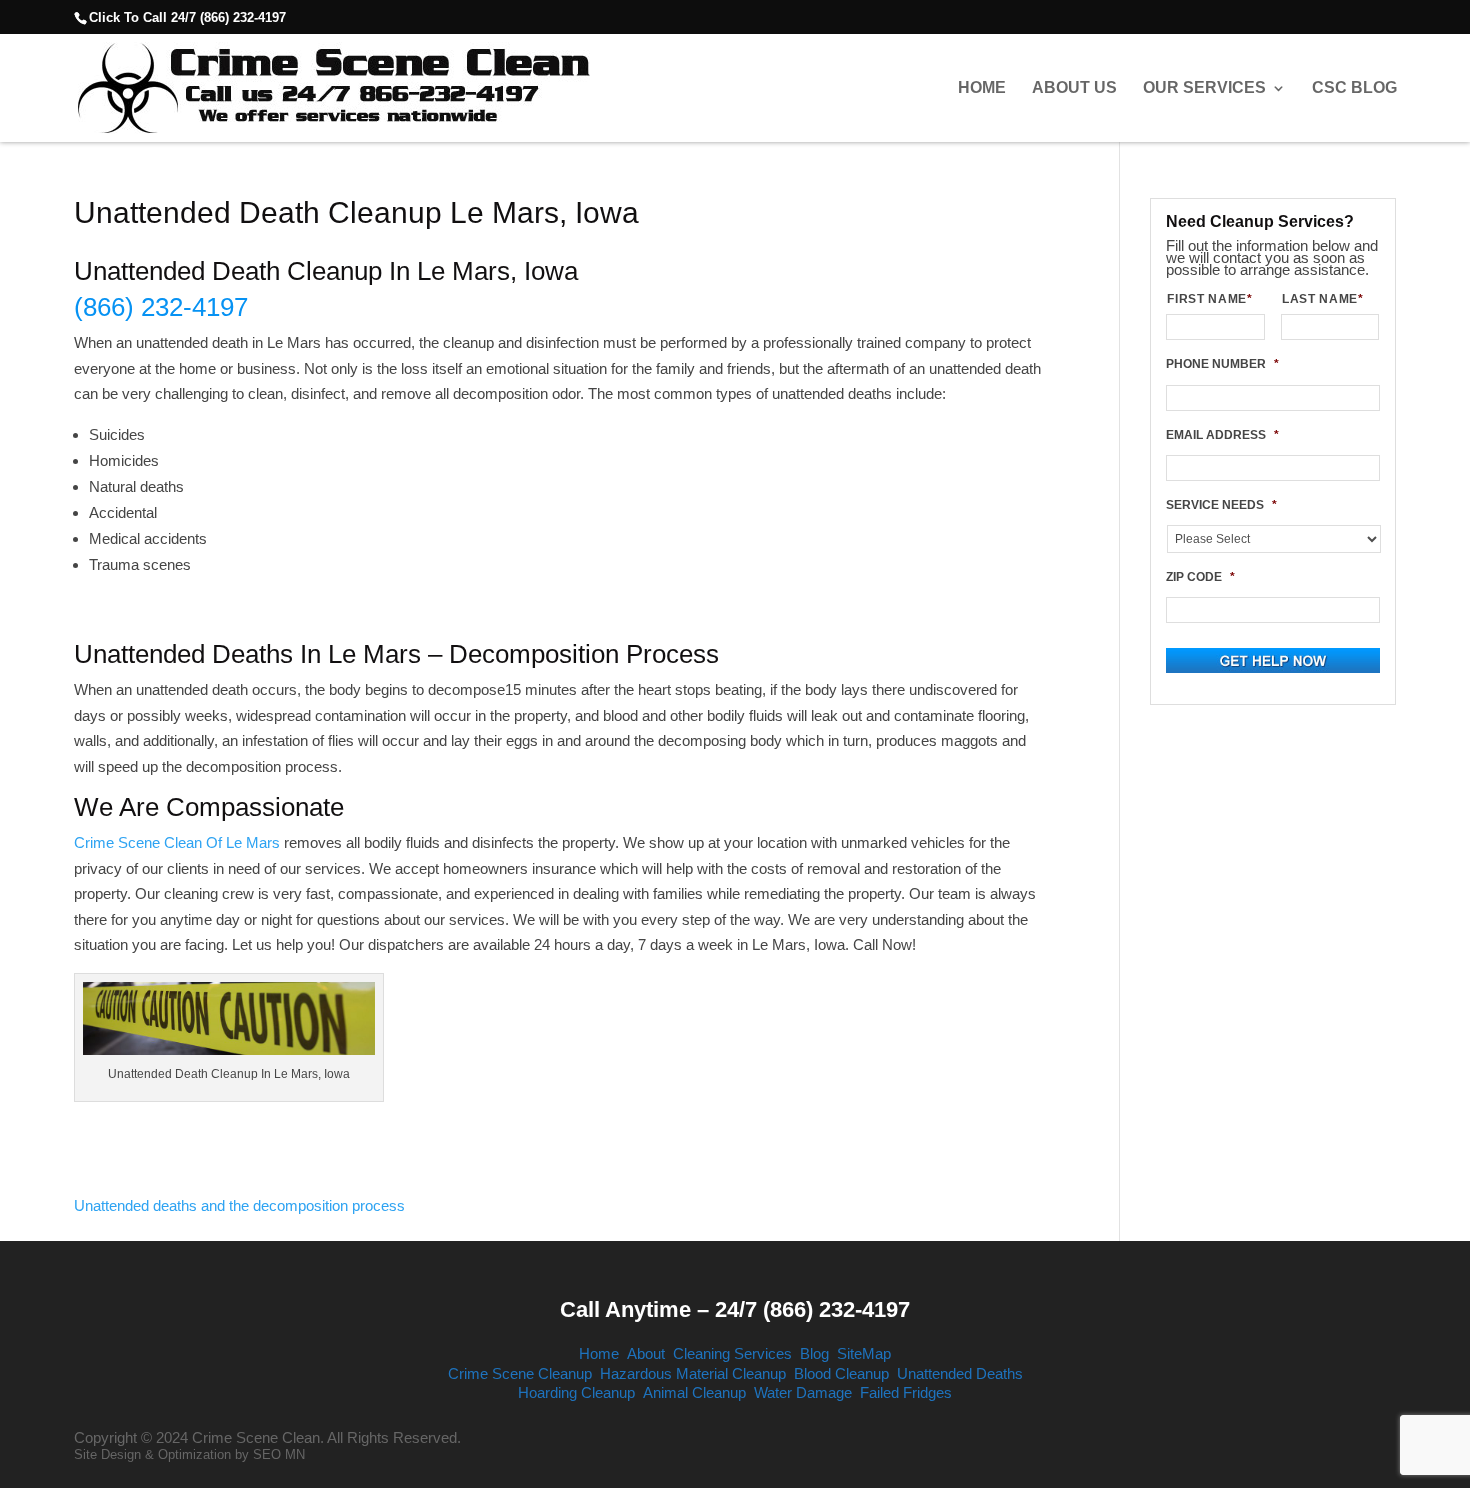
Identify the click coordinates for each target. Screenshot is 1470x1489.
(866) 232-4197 (161, 307)
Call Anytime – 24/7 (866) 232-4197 (735, 1309)
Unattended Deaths (960, 1373)
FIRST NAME (1209, 299)
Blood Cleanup (841, 1373)
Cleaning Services (732, 1353)
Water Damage (803, 1392)
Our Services (1204, 88)
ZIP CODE (1200, 577)
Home (982, 88)
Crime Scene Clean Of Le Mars (177, 842)
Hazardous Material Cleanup (693, 1373)
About (646, 1353)
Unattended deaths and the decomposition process (239, 1205)
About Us (1074, 88)
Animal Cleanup (694, 1392)
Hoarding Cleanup (576, 1392)
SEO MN (279, 1454)
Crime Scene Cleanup (520, 1373)
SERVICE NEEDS (1221, 505)
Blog (814, 1353)
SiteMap (864, 1353)
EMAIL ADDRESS (1222, 435)
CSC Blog (1354, 88)
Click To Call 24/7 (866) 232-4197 (187, 17)
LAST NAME (1323, 299)
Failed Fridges (906, 1392)
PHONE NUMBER (1222, 364)
